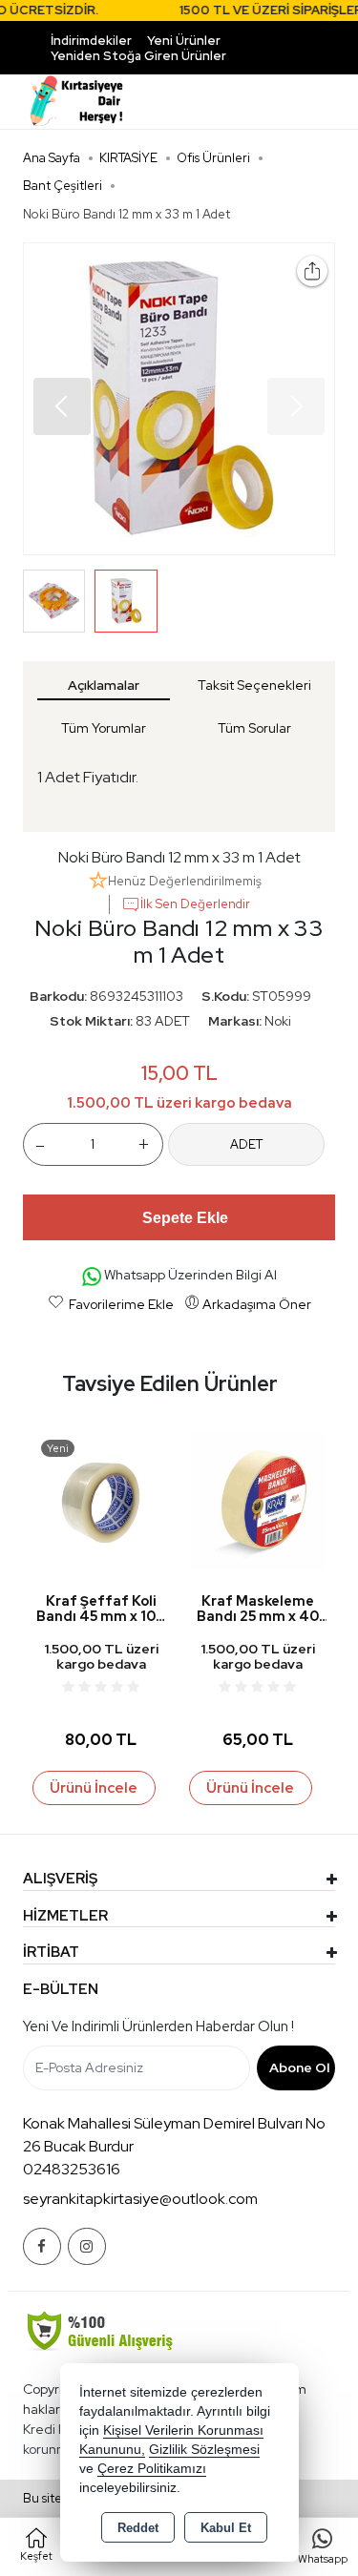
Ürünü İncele (94, 1788)
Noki (278, 1021)
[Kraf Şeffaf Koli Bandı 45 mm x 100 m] (101, 1500)
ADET (246, 1144)
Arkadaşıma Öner (257, 1304)
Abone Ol (299, 2067)
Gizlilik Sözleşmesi (204, 2450)
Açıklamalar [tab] (104, 685)
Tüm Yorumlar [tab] (104, 728)
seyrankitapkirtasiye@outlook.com (140, 2199)
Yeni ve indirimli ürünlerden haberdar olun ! (158, 2026)
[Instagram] (87, 2246)
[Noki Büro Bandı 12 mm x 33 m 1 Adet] (179, 399)
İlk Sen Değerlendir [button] (195, 904)
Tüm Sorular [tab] (254, 728)
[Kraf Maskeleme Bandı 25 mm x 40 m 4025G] (258, 1500)
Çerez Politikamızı (152, 2469)
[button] (62, 406)
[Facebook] (42, 2246)
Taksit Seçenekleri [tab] (254, 685)
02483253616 (72, 2169)
